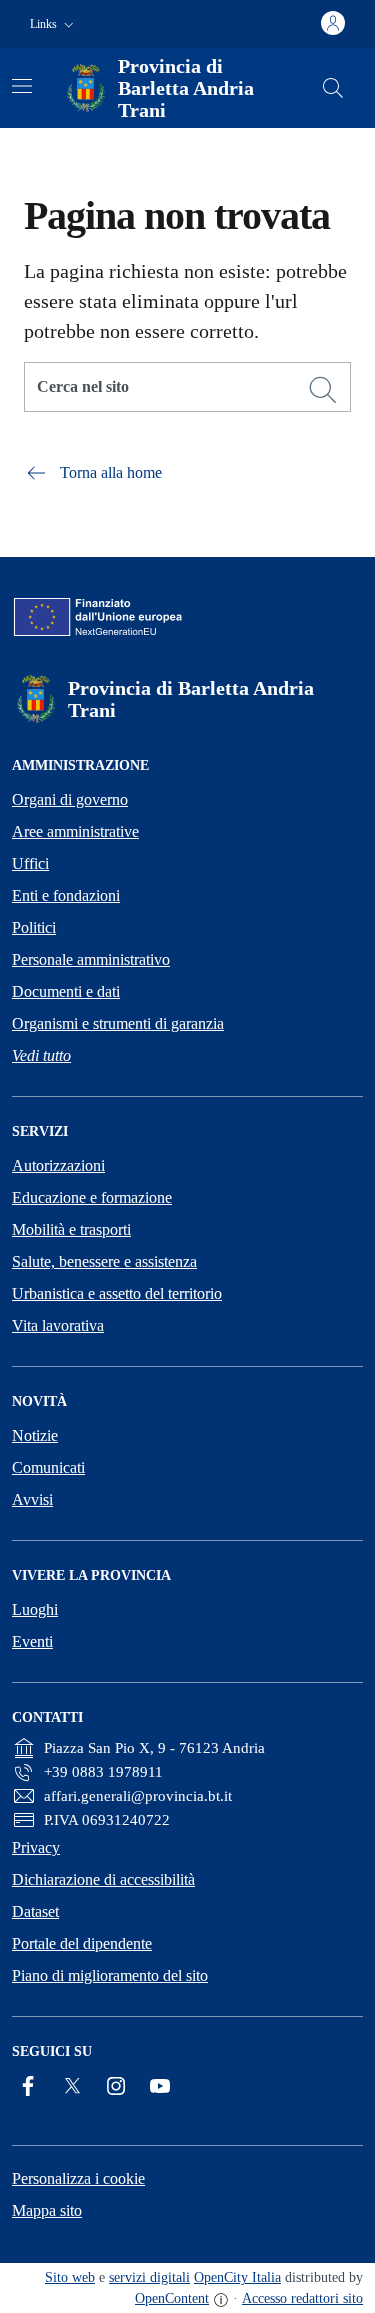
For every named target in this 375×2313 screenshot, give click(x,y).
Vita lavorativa (58, 1325)
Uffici (30, 863)
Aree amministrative (75, 831)
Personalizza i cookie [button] (78, 2178)
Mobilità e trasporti (71, 1229)
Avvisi (32, 1499)
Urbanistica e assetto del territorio (117, 1293)
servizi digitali (149, 2277)
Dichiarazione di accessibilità (103, 1879)
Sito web (70, 2277)
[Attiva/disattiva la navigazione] (22, 86)
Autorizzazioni (58, 1165)
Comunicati (48, 1467)
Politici (34, 927)
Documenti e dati (66, 991)
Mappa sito (47, 2210)
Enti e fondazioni (66, 895)
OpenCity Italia (237, 2277)
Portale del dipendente (82, 1943)
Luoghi (35, 1609)
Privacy (36, 1847)
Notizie (35, 1435)
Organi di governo (70, 799)
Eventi (32, 1641)
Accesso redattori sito (302, 2298)
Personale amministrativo (91, 959)
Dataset (35, 1911)
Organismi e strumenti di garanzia (118, 1023)
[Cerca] (323, 390)
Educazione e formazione (92, 1197)
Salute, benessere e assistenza (104, 1261)
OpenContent (172, 2298)
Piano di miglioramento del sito (110, 1975)
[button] (54, 24)
